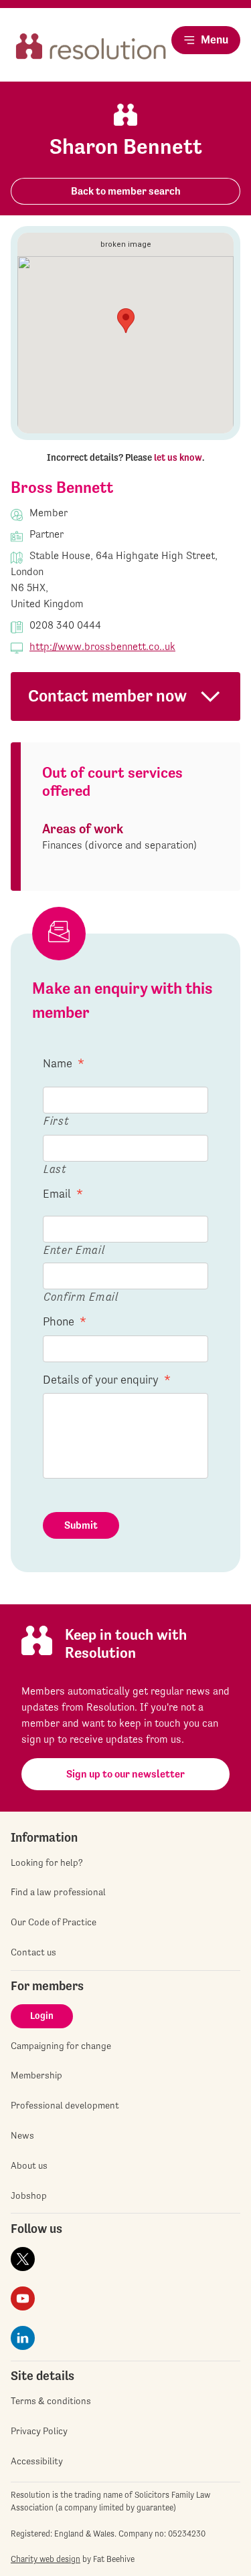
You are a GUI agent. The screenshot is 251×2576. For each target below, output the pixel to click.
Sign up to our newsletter (125, 1774)
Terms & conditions (51, 2401)
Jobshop (29, 2195)
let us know (178, 457)
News (22, 2135)
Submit (81, 1525)
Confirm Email (81, 1296)
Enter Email (74, 1250)
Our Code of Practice (54, 1922)
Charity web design (46, 2559)
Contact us (33, 1952)
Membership (36, 2075)
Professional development (65, 2105)
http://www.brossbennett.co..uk (102, 646)
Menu (215, 39)
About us (29, 2165)
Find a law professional (58, 1892)
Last (55, 1169)
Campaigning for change (61, 2046)
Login (42, 2016)
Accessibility (37, 2461)
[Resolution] (91, 51)
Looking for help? (47, 1862)
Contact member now (107, 696)
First (56, 1120)
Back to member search (126, 191)
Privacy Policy (39, 2431)
